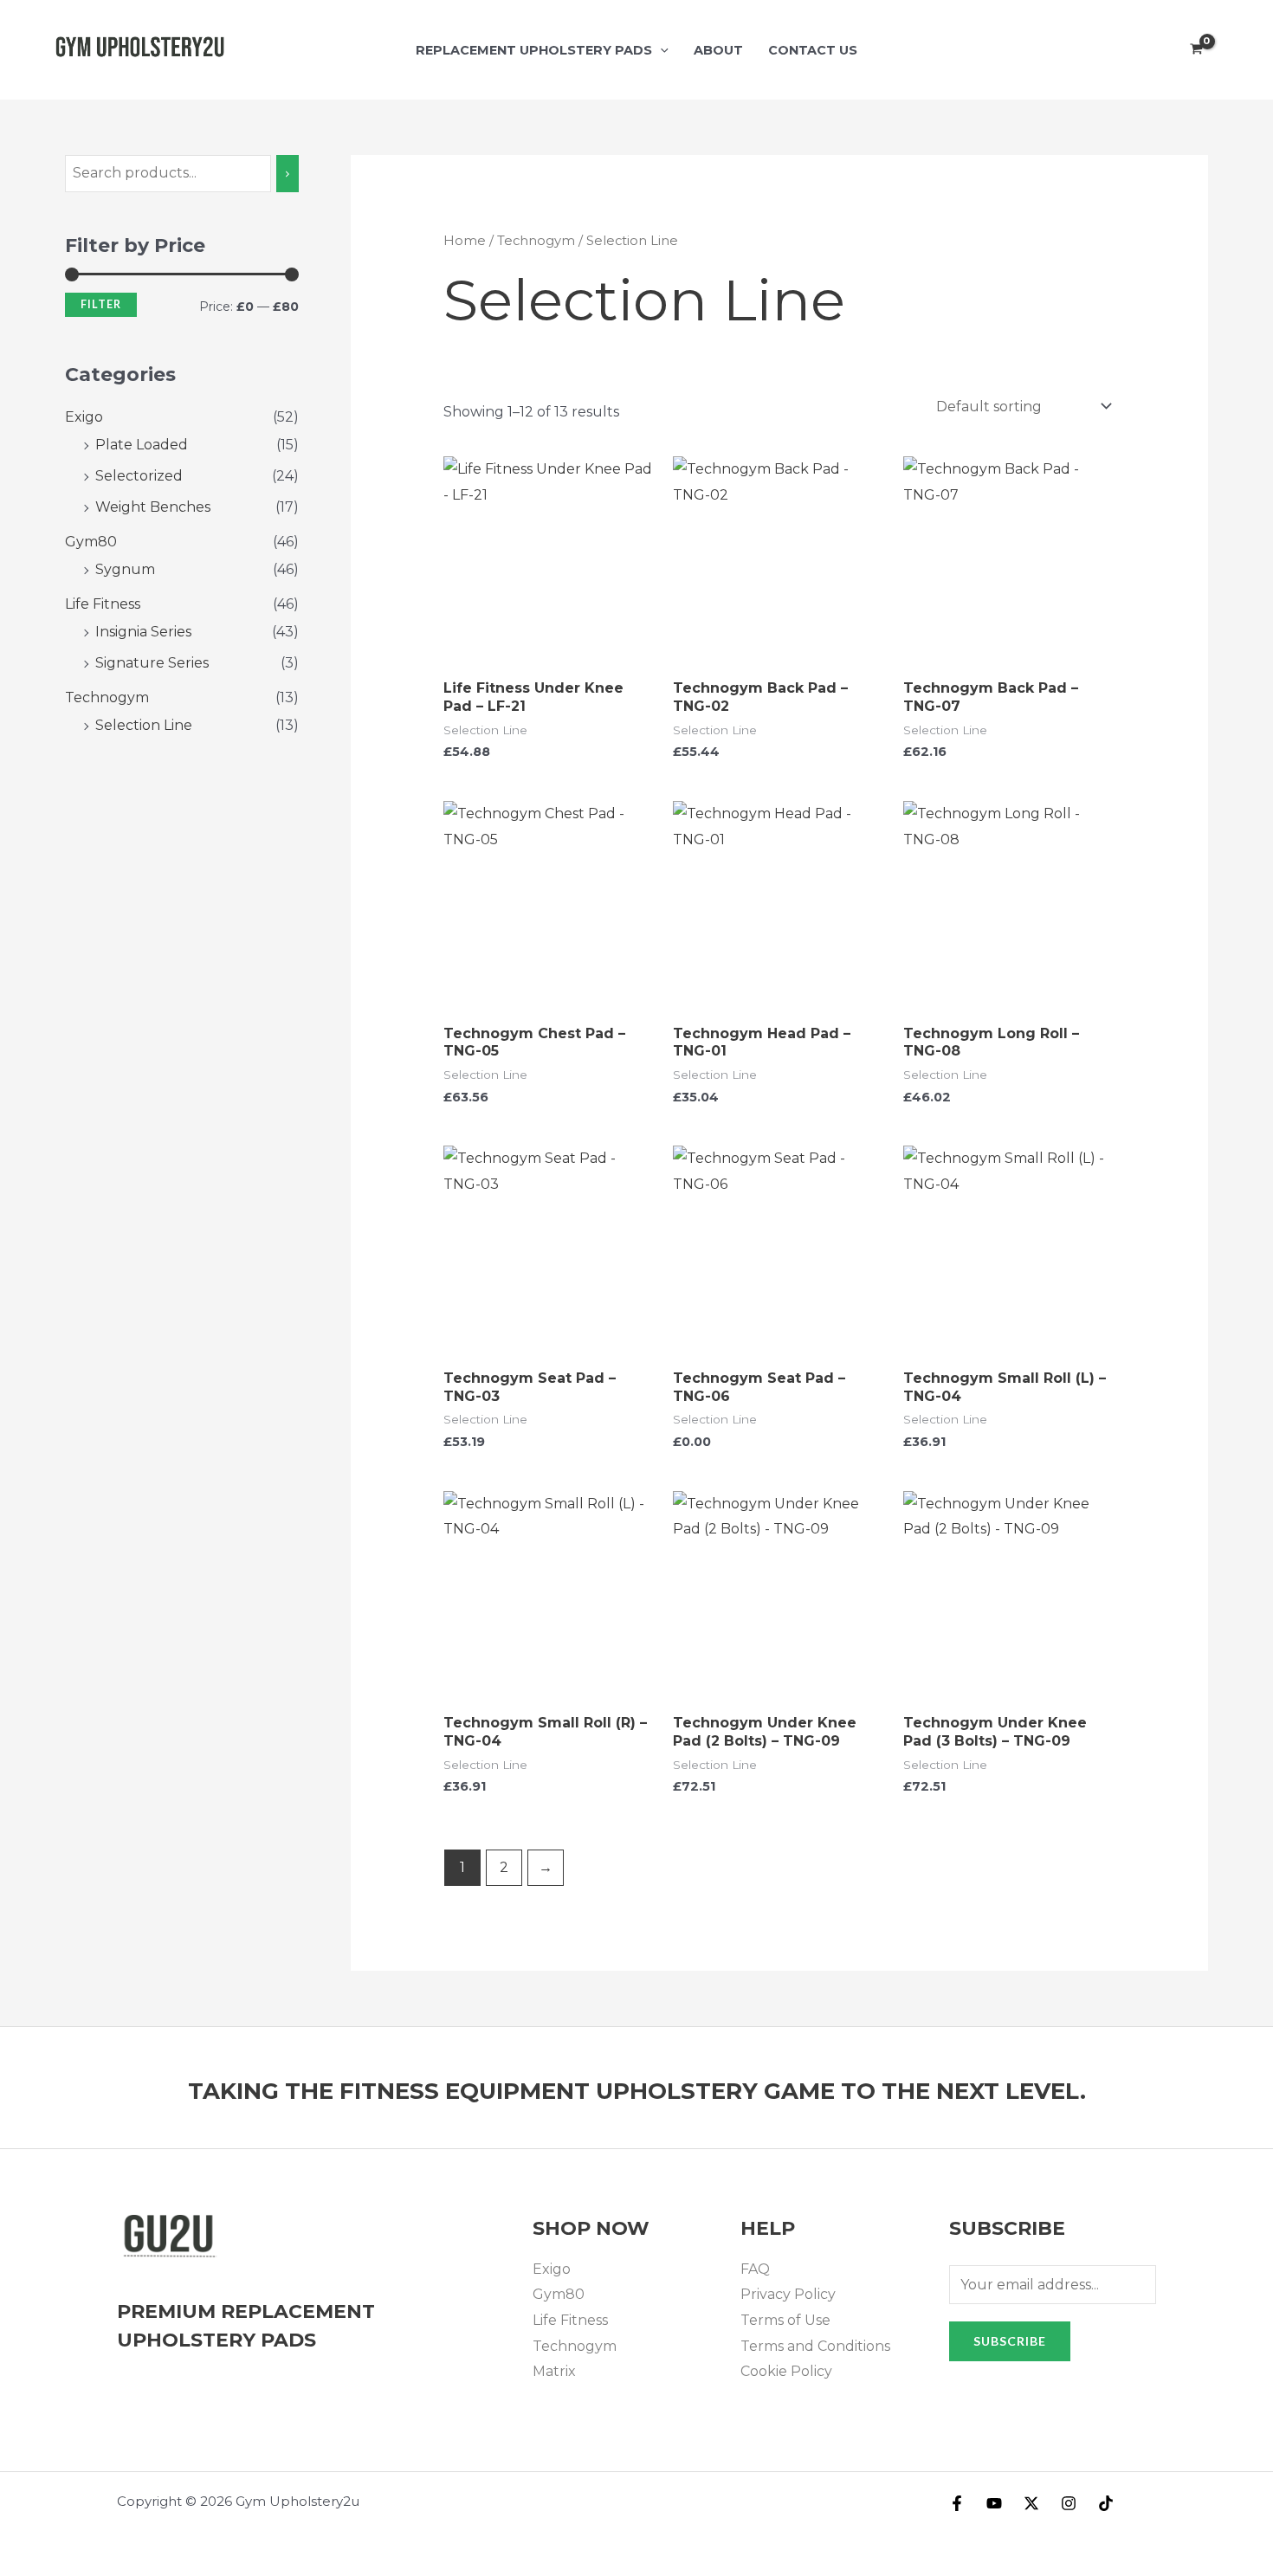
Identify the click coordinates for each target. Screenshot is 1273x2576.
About (718, 50)
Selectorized (139, 476)
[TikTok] (1106, 2503)
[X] (1031, 2503)
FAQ (755, 2269)
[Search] (288, 174)
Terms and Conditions (815, 2346)
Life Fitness (103, 604)
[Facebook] (957, 2503)
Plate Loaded (142, 445)
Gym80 (91, 542)
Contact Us (813, 50)
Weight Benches (153, 507)
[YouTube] (994, 2503)
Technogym (107, 697)
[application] (660, 50)
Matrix (554, 2371)
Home (465, 241)
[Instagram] (1069, 2503)
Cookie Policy (786, 2371)
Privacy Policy (788, 2294)
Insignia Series (143, 632)
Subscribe (1010, 2341)
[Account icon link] (1235, 50)
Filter (101, 304)
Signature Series (152, 663)
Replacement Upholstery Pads (534, 50)
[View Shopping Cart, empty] (1196, 50)
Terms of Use (785, 2320)
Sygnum (125, 569)
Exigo (84, 417)
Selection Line (144, 725)
